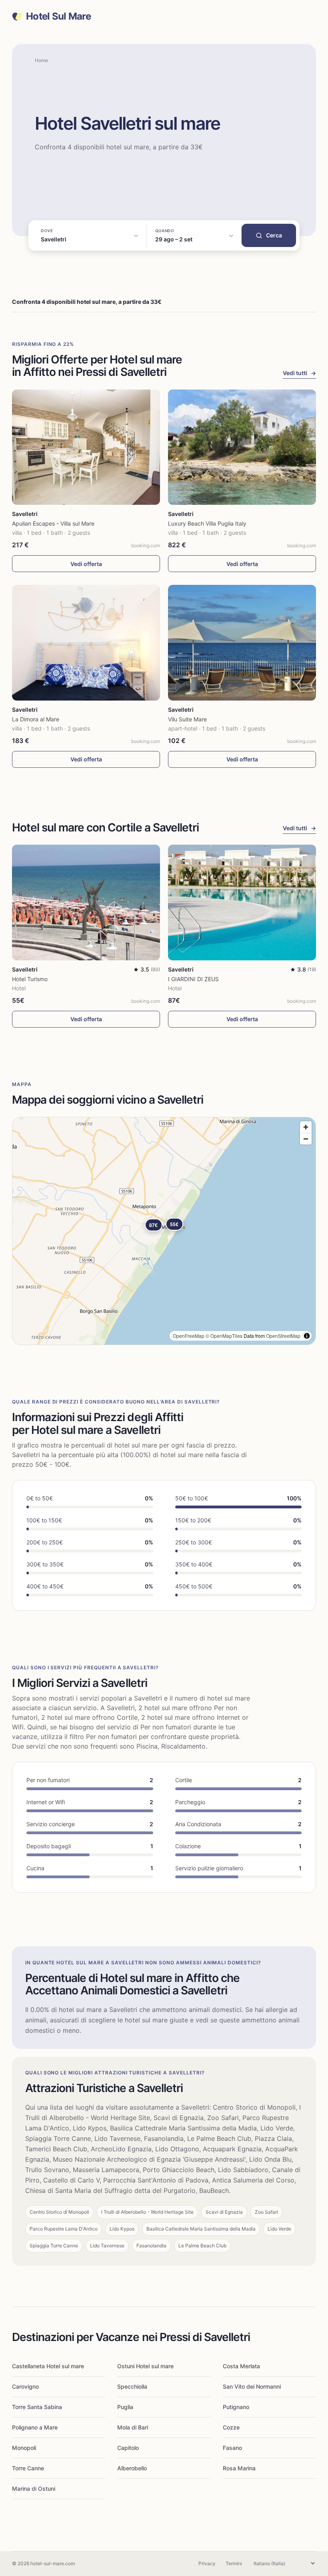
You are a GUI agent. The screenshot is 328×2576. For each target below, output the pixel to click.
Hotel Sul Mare (58, 16)
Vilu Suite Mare (187, 719)
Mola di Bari (133, 2427)
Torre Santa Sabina (37, 2407)
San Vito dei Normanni (252, 2386)
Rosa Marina (239, 2468)
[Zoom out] (306, 1139)
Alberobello (132, 2468)
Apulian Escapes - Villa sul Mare (53, 523)
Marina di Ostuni (34, 2489)
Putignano (236, 2407)
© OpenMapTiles (224, 1336)
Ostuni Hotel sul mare (145, 2366)
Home (41, 60)
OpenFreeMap (189, 1336)
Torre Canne (28, 2468)
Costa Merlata (241, 2366)
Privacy (207, 2563)
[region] (164, 1231)
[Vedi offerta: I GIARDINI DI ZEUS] (242, 903)
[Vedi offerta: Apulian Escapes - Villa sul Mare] (86, 447)
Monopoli (24, 2448)
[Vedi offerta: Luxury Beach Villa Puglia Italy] (242, 447)
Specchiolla (132, 2386)
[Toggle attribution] (307, 1336)
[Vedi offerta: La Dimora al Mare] (86, 643)
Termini (234, 2563)
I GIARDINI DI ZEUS (193, 979)
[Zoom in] (306, 1127)
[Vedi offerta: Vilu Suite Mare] (242, 643)
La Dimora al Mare (36, 719)
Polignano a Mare (35, 2427)
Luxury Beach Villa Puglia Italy (207, 523)
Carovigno (25, 2386)
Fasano (232, 2448)
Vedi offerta (86, 564)
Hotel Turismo (30, 979)
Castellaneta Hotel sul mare (48, 2366)
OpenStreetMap (283, 1336)
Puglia (125, 2407)
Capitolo (128, 2448)
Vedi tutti (299, 373)
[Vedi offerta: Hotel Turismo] (86, 903)
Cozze (231, 2427)
